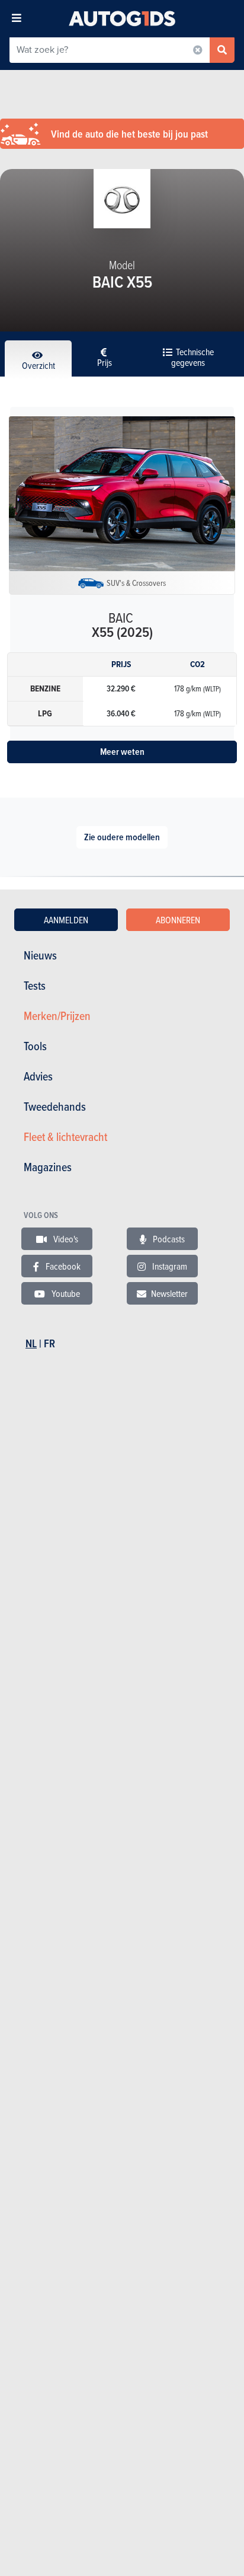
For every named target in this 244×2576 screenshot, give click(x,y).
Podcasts (168, 1239)
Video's (65, 1239)
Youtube (65, 1293)
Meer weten (122, 752)
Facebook (62, 1266)
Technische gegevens (192, 357)
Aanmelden (66, 920)
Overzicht (38, 365)
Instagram (169, 1266)
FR (49, 1343)
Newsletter (169, 1293)
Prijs (105, 362)
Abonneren (178, 920)
